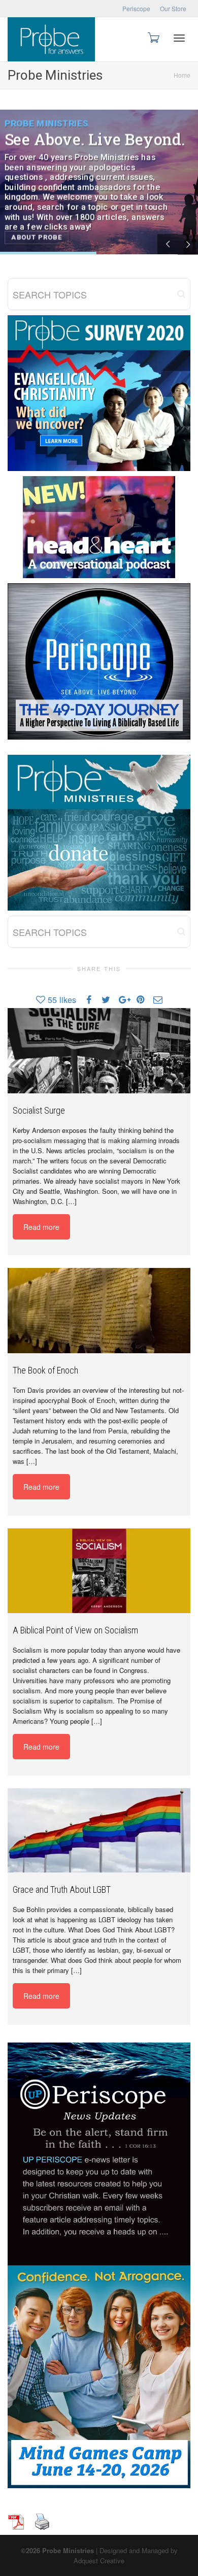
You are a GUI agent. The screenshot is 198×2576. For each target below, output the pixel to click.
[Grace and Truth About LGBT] (99, 1831)
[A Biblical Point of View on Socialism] (99, 1571)
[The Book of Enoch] (99, 1310)
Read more (41, 1227)
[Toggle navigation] (179, 38)
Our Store (173, 8)
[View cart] (153, 37)
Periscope (136, 8)
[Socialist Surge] (99, 1050)
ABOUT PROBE (37, 237)
